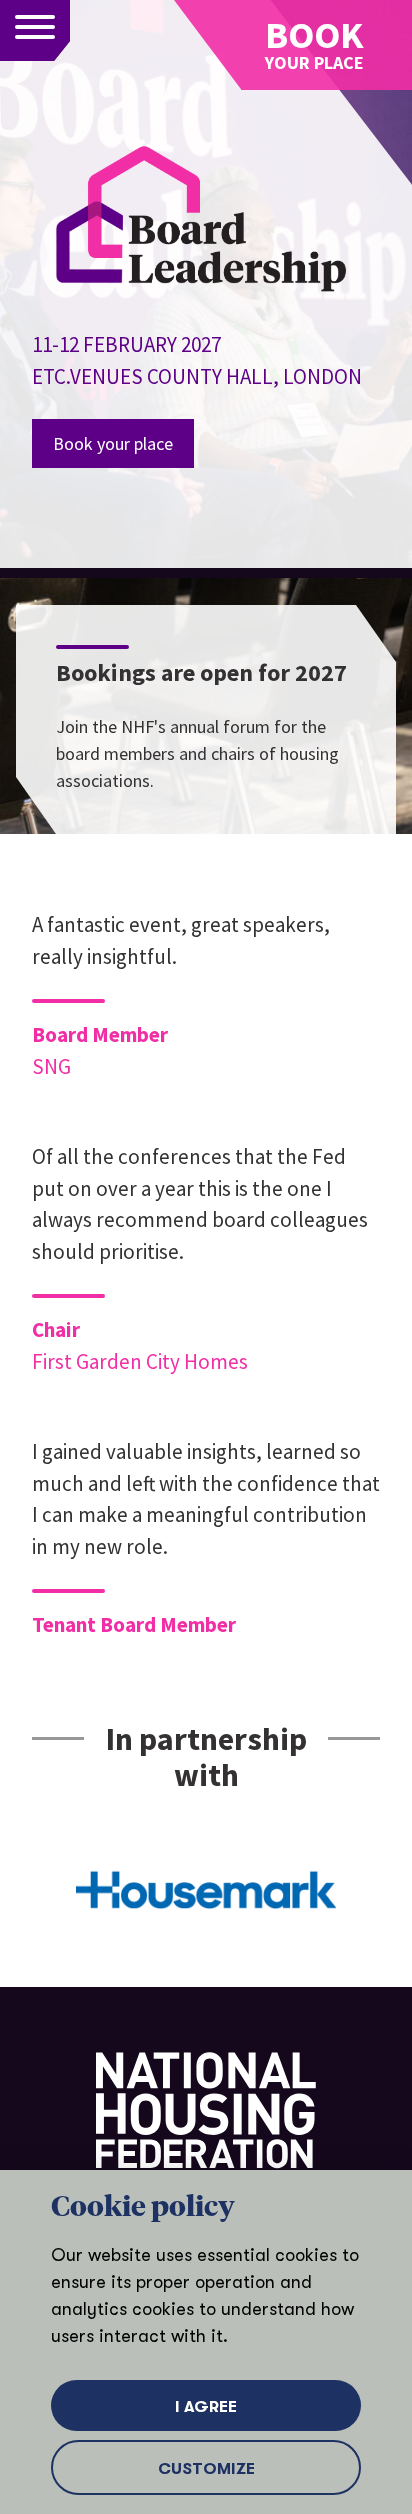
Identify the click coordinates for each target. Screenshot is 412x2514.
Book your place (113, 443)
